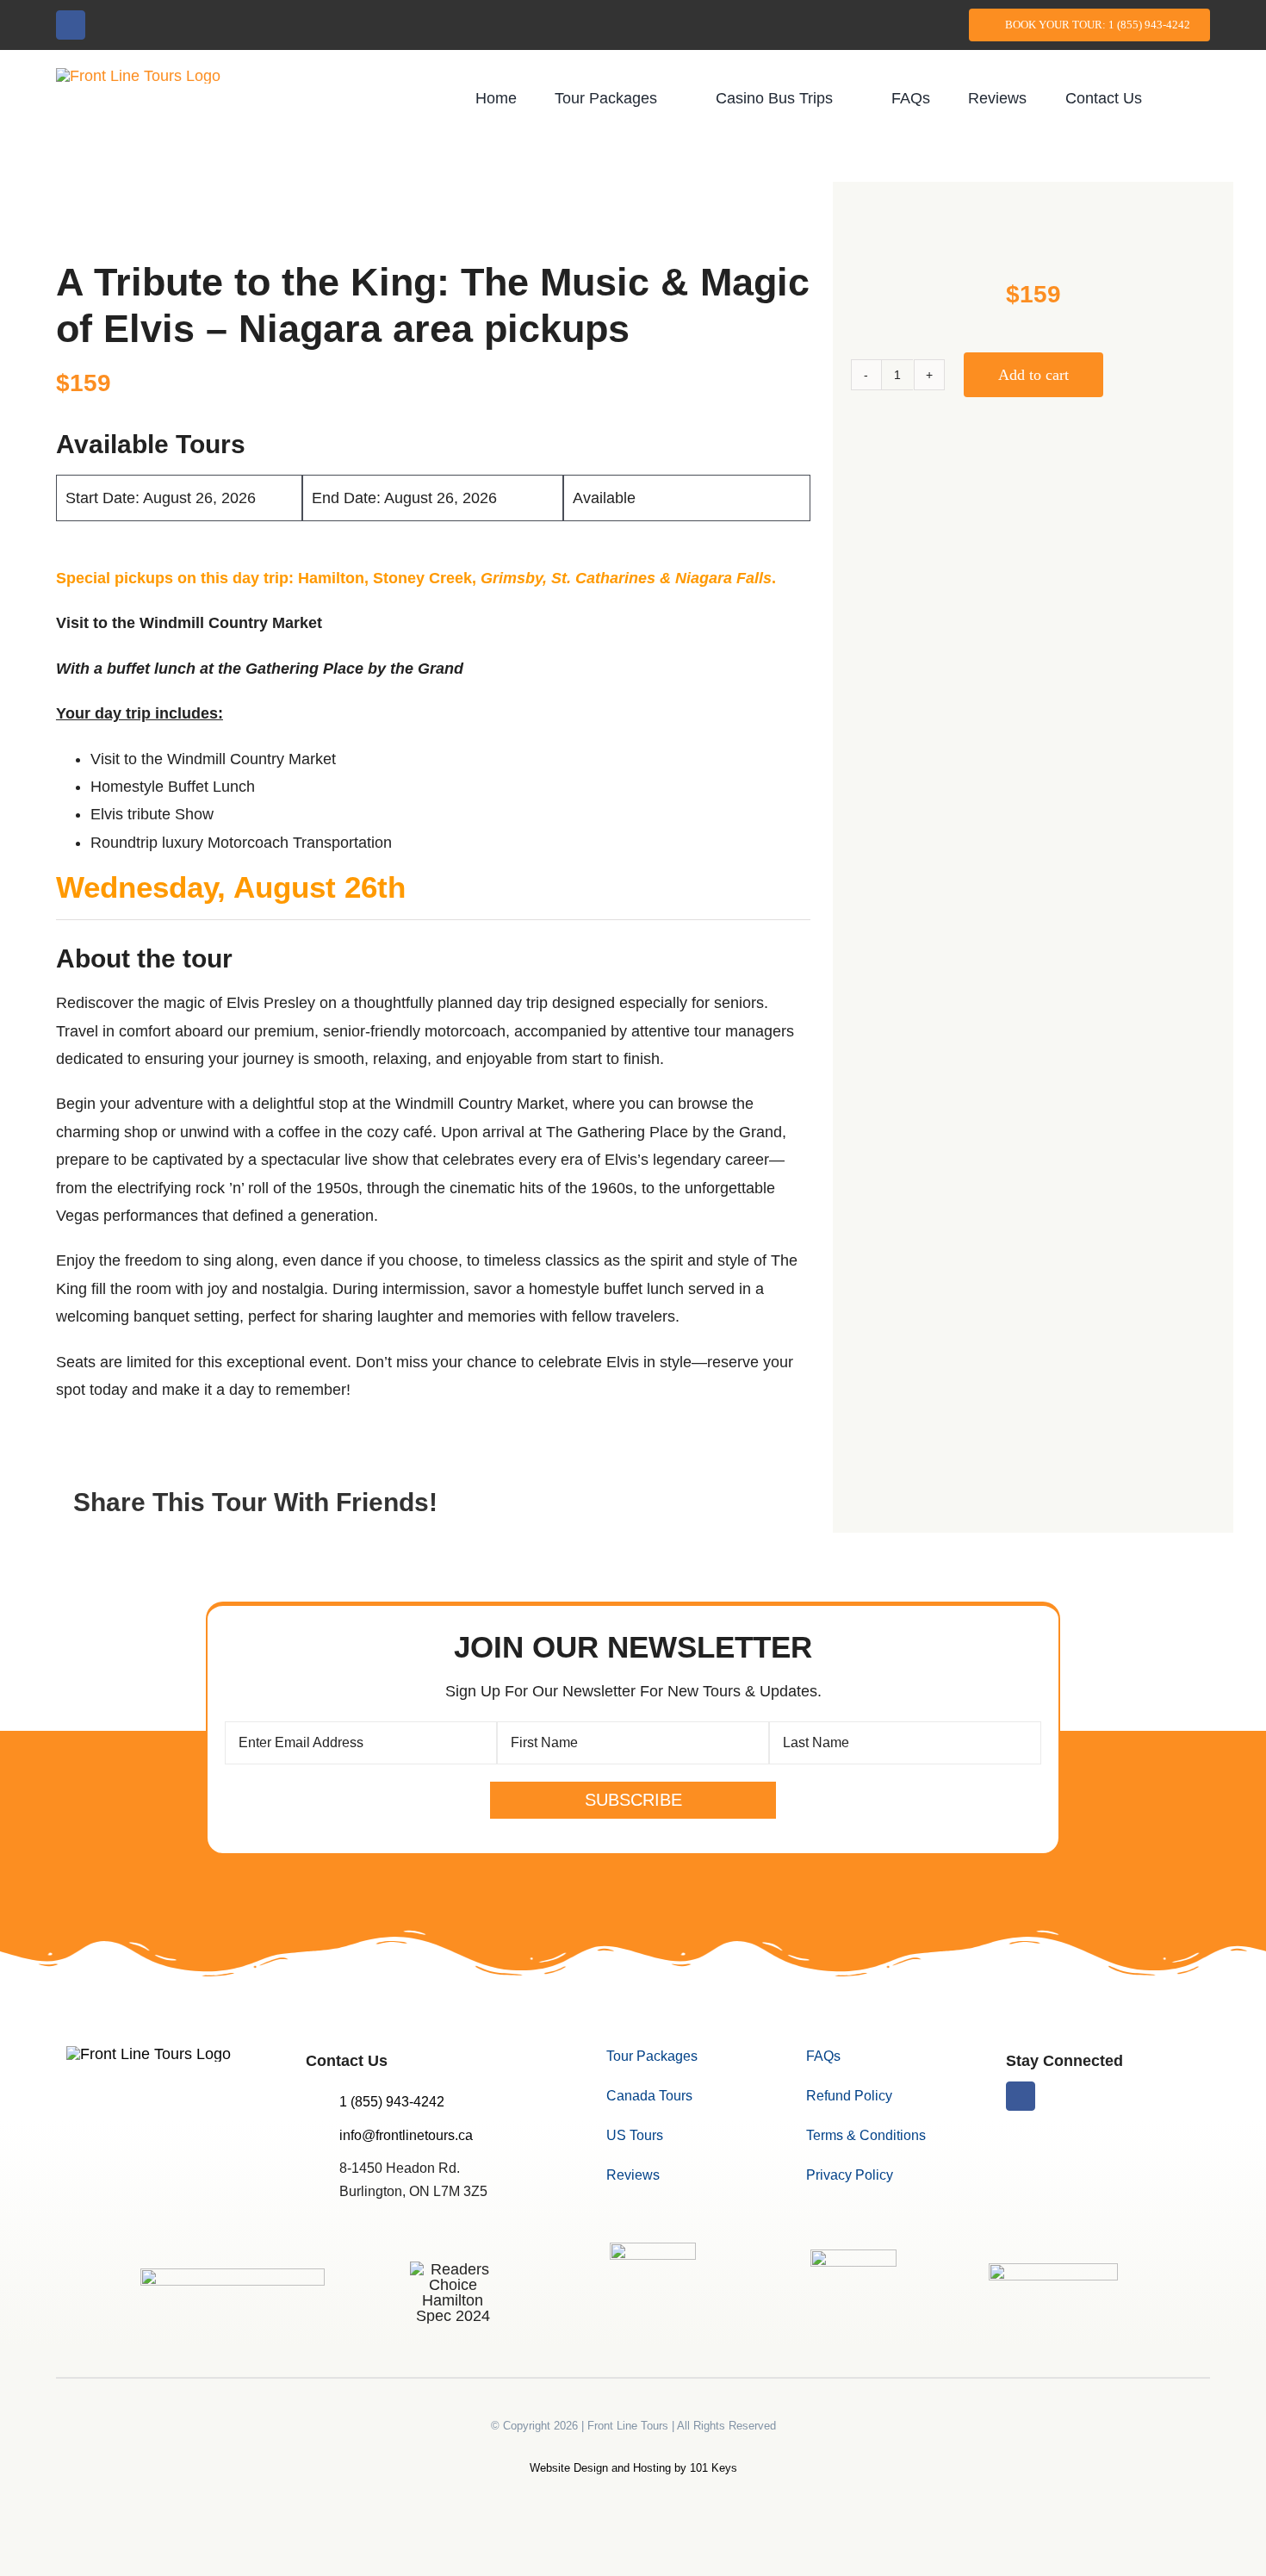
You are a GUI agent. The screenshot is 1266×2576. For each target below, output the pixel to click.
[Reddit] (716, 1503)
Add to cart (1033, 375)
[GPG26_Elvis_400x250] (1033, 227)
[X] (685, 1503)
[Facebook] (654, 1503)
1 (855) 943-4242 (392, 2102)
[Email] (778, 1503)
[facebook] (71, 25)
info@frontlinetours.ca (406, 2135)
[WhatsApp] (747, 1503)
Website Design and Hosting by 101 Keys (633, 2468)
